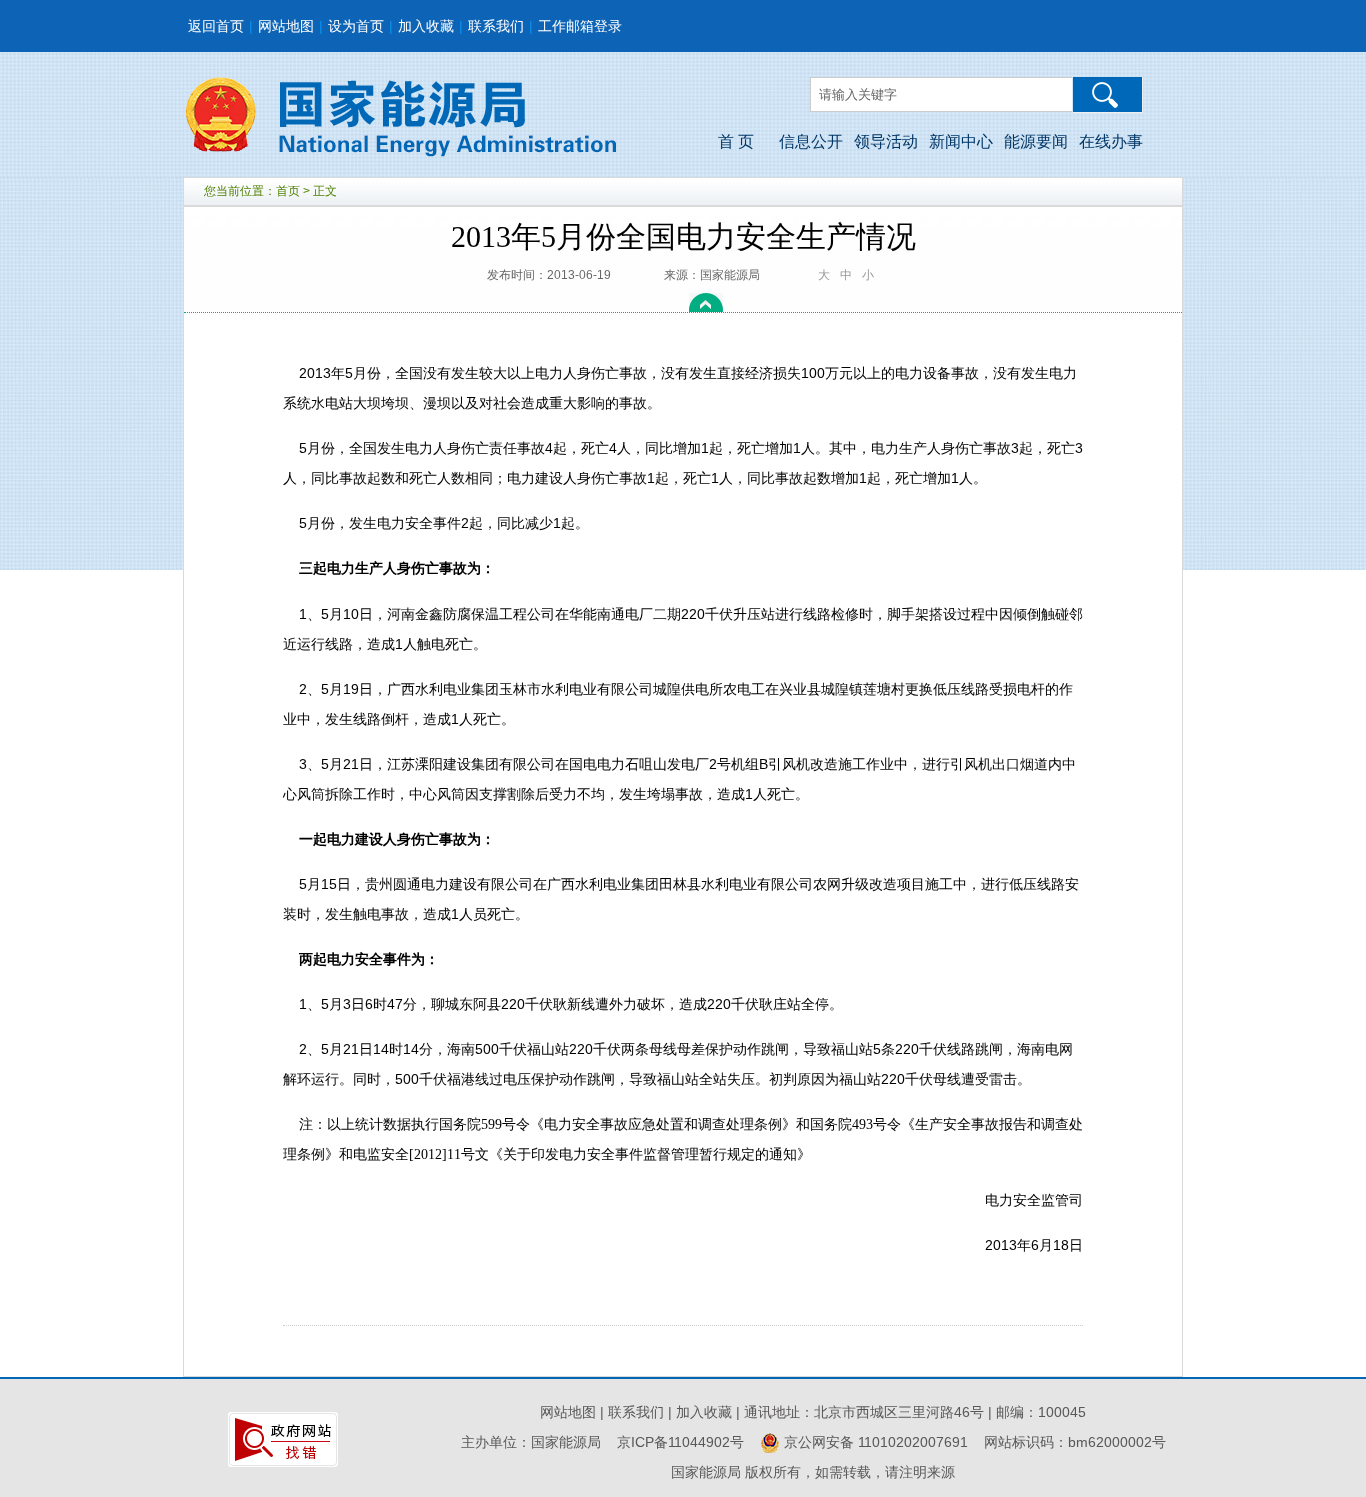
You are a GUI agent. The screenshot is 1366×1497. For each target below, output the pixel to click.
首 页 (736, 141)
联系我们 (496, 26)
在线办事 (1111, 141)
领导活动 (886, 141)
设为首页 (356, 26)
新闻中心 (961, 141)
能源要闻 (1036, 141)
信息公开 (811, 141)
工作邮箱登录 (580, 26)
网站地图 (286, 26)
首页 (288, 191)
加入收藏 (426, 26)
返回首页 (216, 26)
